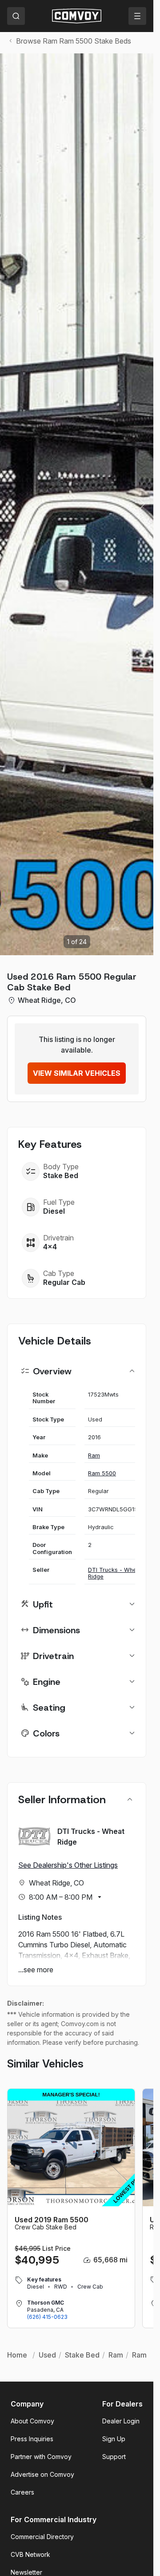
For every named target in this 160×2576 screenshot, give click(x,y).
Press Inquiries (32, 2439)
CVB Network (30, 2554)
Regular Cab (64, 1282)
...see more (36, 1970)
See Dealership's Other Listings (68, 1865)
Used (47, 2355)
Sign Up (114, 2439)
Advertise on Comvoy (42, 2474)
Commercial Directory (42, 2537)
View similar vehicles (77, 1073)
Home (17, 2355)
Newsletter (26, 2572)
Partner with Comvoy (41, 2457)
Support (114, 2457)
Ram (94, 1456)
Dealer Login (121, 2421)
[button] (142, 504)
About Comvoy (32, 2421)
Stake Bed (82, 2355)
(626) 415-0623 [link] (47, 2317)
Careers (22, 2492)
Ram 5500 (102, 1473)
